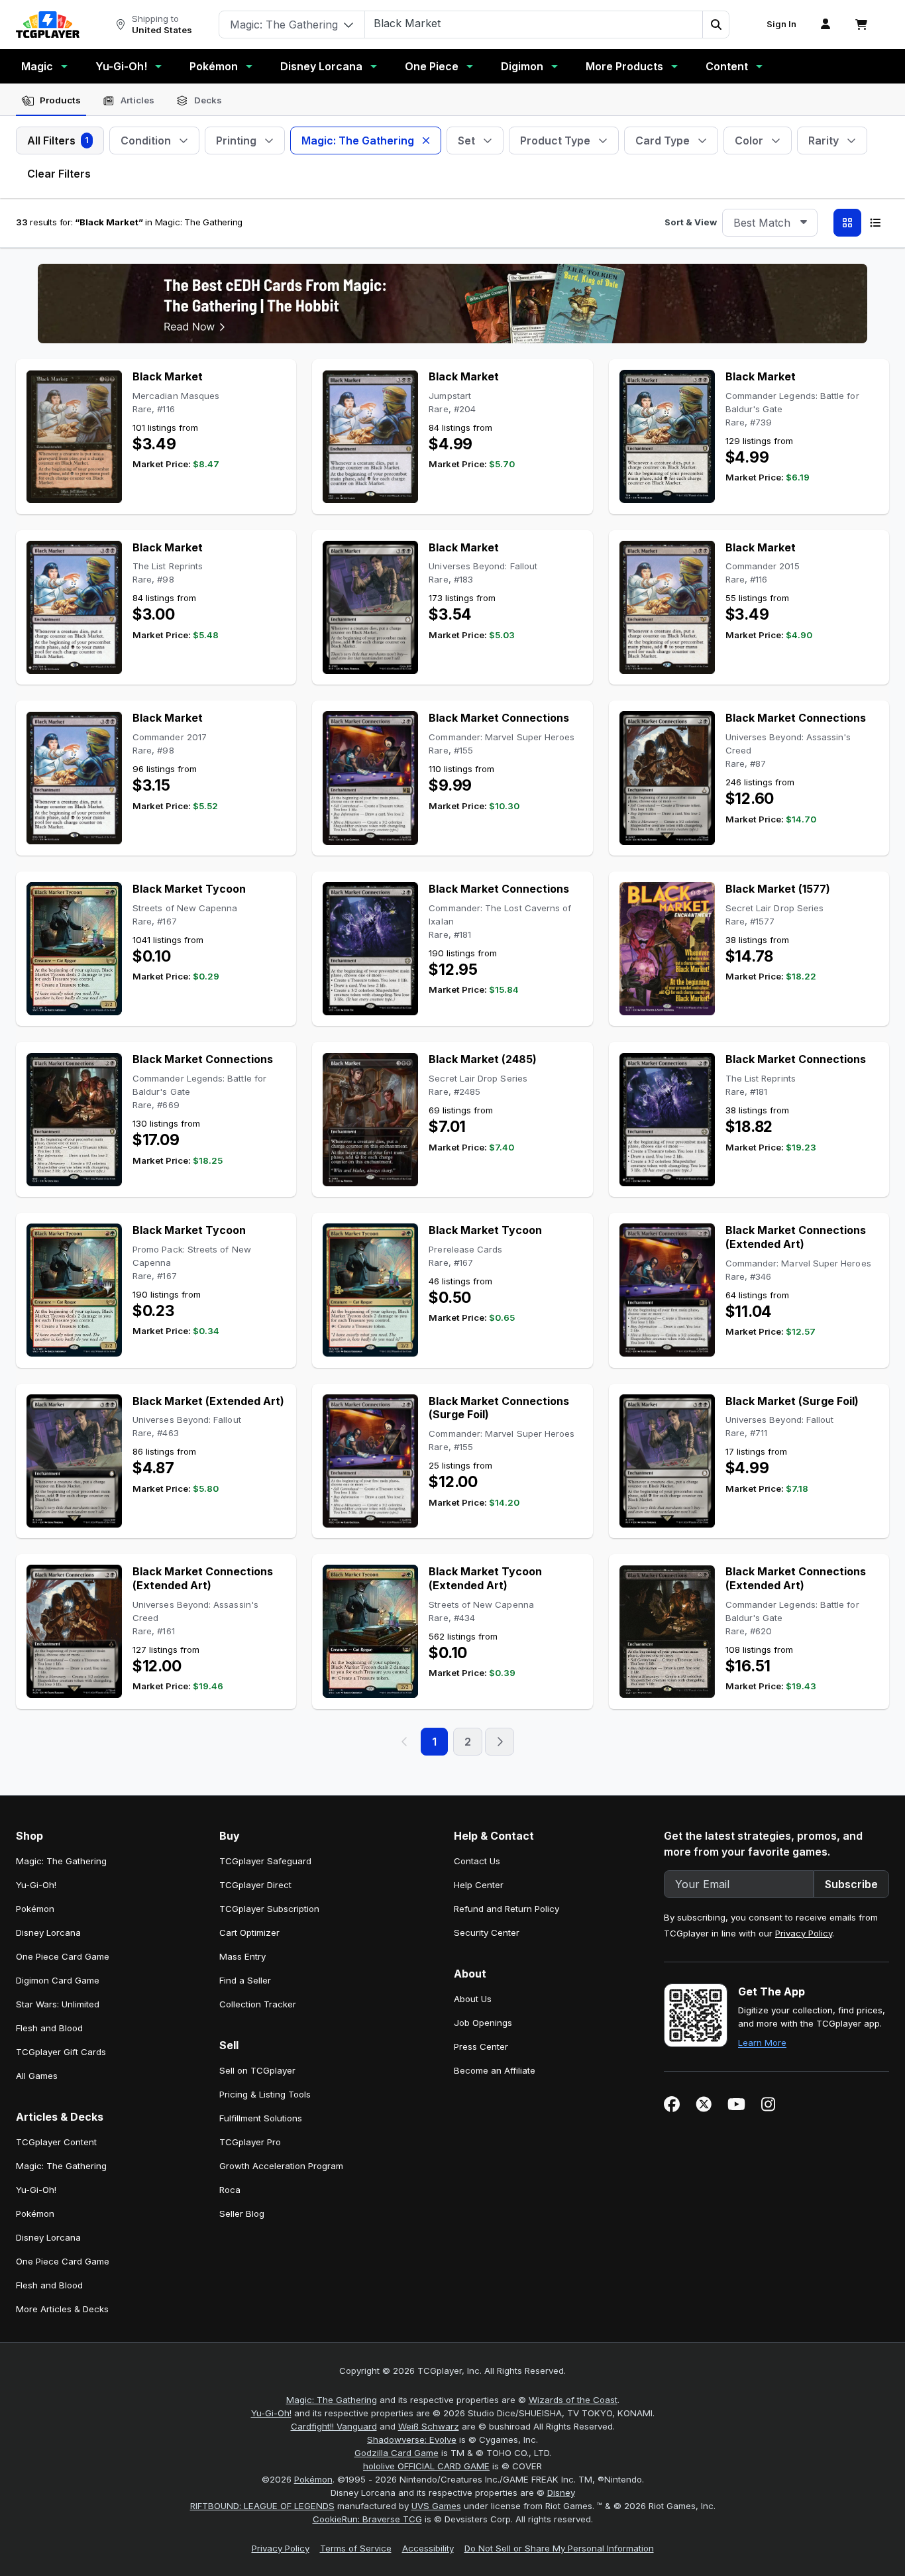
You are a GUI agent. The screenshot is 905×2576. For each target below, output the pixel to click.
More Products (624, 66)
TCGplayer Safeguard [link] (265, 1861)
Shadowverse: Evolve (412, 2439)
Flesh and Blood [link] (49, 2028)
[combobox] (770, 223)
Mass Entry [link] (242, 1956)
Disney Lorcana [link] (48, 1932)
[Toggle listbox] (804, 223)
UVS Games (436, 2506)
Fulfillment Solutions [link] (261, 2118)
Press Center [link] (481, 2046)
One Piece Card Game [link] (63, 1956)
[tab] (51, 101)
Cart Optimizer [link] (249, 1932)
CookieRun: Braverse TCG (367, 2519)
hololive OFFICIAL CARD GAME (426, 2466)
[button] (716, 25)
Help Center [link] (479, 1885)
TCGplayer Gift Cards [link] (61, 2052)
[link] (48, 25)
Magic (37, 66)
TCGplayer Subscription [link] (269, 1909)
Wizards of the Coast (573, 2400)
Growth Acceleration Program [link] (281, 2166)
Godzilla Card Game (397, 2453)
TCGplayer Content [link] (56, 2142)
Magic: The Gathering (332, 2400)
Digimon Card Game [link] (58, 1980)
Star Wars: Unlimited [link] (58, 2004)
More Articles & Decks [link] (62, 2309)
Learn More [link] (762, 2043)
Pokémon (214, 66)
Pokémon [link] (35, 1909)
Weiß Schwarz (429, 2426)
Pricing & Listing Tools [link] (265, 2094)
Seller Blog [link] (242, 2213)
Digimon (522, 66)
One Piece (432, 66)
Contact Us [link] (477, 1861)
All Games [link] (37, 2076)
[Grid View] (847, 223)
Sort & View (691, 222)
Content (727, 66)
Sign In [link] (781, 24)
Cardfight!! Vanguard (334, 2426)
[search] (534, 23)
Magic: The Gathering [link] (61, 1861)
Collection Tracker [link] (258, 2004)
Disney (561, 2492)
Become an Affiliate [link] (495, 2070)
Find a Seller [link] (245, 1980)
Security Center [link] (487, 1932)
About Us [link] (473, 1999)
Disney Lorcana (321, 66)
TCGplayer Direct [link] (255, 1885)
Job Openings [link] (483, 2023)
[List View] (875, 223)
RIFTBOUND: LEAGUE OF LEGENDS (262, 2506)
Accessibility (428, 2548)
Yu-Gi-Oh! (121, 66)
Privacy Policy (804, 1933)
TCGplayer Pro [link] (250, 2142)
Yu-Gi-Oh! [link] (36, 1885)
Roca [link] (230, 2190)
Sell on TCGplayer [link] (257, 2070)
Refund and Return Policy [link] (506, 1909)
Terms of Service (356, 2548)
